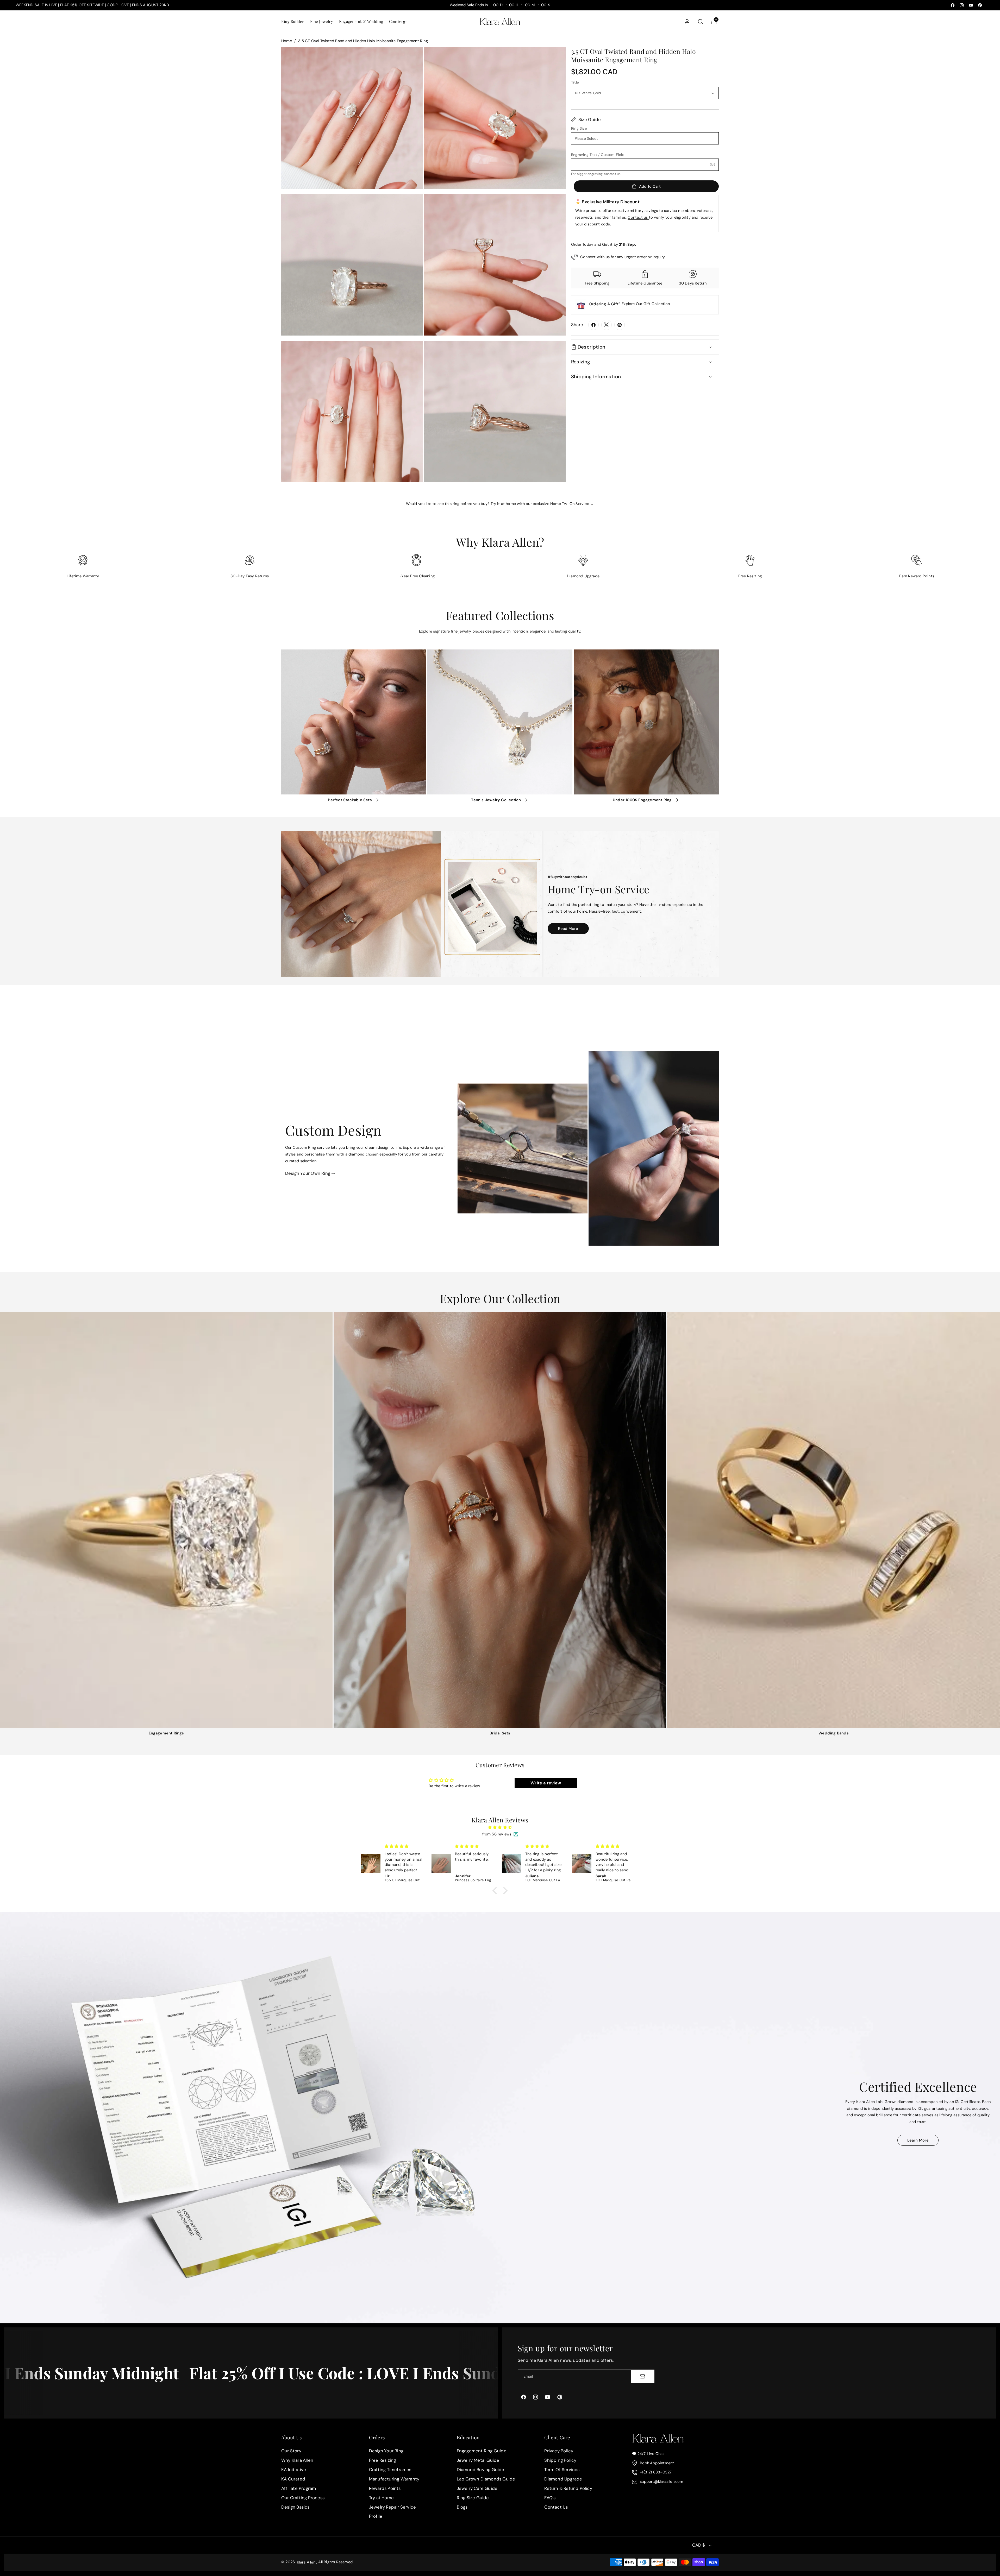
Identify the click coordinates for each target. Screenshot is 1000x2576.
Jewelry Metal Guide (478, 2460)
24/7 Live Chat (651, 2454)
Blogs (462, 2507)
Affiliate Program (299, 2488)
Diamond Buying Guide (481, 2470)
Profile (376, 2516)
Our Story (291, 2451)
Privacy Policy (559, 2451)
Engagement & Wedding (361, 21)
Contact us (638, 217)
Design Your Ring (386, 2451)
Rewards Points (385, 2488)
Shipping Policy (560, 2460)
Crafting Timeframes (390, 2470)
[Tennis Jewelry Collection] (500, 722)
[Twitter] (607, 325)
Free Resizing (383, 2460)
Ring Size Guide (473, 2498)
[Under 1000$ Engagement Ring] (646, 722)
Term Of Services (562, 2470)
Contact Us (556, 2507)
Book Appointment (657, 2463)
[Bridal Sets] (500, 1520)
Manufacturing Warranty (394, 2479)
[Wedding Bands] (833, 1520)
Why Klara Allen (297, 2460)
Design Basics (295, 2507)
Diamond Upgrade (563, 2479)
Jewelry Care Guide (477, 2488)
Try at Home (381, 2498)
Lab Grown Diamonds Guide (486, 2479)
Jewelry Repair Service (392, 2507)
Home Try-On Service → (572, 504)
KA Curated (293, 2479)
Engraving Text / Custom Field (598, 155)
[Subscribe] (642, 2376)
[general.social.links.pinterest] (620, 325)
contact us (612, 174)
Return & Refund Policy (568, 2488)
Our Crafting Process (303, 2498)
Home (287, 41)
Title (575, 82)
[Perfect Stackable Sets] (354, 722)
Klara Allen (306, 2562)
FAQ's (550, 2498)
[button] (292, 21)
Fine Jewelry (322, 21)
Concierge (398, 21)
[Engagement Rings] (166, 1520)
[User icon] (687, 21)
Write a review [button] (546, 1783)
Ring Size (579, 128)
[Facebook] (593, 325)
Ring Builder (293, 21)
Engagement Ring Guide (482, 2451)
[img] (500, 1827)
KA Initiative (294, 2470)
